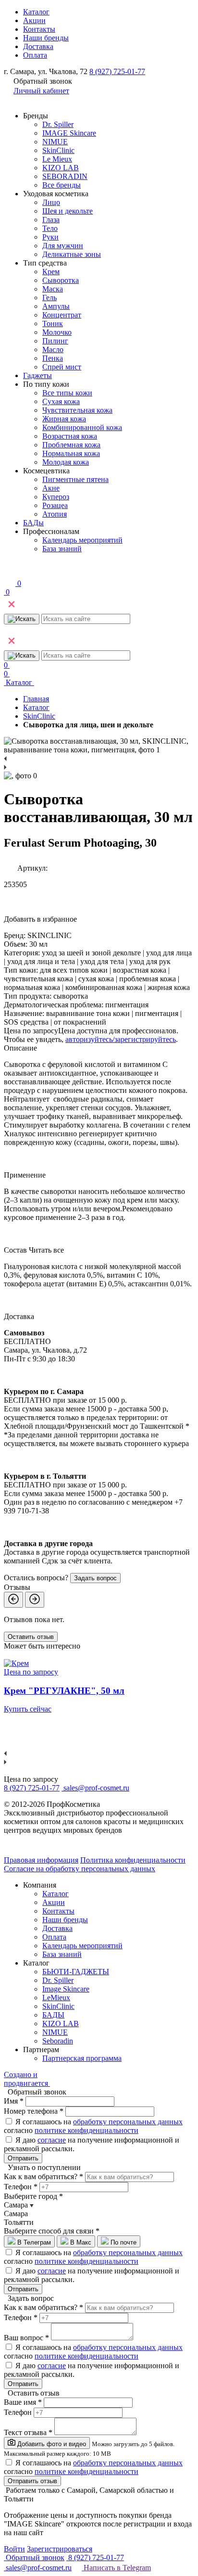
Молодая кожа (66, 462)
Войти (14, 2549)
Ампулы (56, 306)
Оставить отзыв (31, 1637)
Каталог (36, 12)
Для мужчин (63, 246)
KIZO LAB (61, 168)
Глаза (51, 220)
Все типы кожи (67, 393)
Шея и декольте (68, 211)
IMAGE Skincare (69, 133)
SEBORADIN (65, 176)
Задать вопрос (95, 1578)
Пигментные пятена (75, 479)
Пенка (53, 358)
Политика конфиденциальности (133, 1860)
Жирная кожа (64, 419)
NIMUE (55, 142)
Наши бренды (46, 38)
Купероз (56, 497)
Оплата (35, 55)
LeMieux (56, 1998)
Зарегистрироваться (60, 2549)
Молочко (57, 332)
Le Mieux (57, 159)
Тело (50, 228)
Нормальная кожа (71, 453)
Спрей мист (62, 367)
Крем (51, 272)
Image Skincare (66, 1989)
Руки (50, 237)
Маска (53, 289)
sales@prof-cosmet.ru (96, 1788)
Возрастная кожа (70, 436)
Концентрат (62, 315)
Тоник (53, 324)
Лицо (51, 202)
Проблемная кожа (71, 445)
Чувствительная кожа (77, 410)
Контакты (39, 29)
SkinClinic (58, 150)
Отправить (23, 2158)
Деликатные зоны (72, 254)
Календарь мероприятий (82, 540)
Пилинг (55, 341)
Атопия (55, 514)
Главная (36, 699)
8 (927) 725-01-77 (117, 71)
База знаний (62, 549)
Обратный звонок (34, 2557)
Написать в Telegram (116, 2568)
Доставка (38, 46)
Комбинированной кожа (82, 427)
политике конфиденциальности (87, 2130)
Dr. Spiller (58, 124)
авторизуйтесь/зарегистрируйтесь (121, 1039)
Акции (34, 20)
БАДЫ (53, 2015)
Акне (51, 488)
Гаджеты (37, 375)
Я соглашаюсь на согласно (93, 2126)
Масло (53, 349)
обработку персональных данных (128, 2122)
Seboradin (58, 2041)
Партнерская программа (82, 2058)
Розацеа (55, 505)
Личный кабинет (41, 91)
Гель (49, 298)
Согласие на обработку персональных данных (80, 1869)
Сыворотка (61, 280)
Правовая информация (41, 1860)
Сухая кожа (61, 401)
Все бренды (62, 185)
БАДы (33, 523)
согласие (52, 2140)
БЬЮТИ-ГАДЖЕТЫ (76, 1972)
